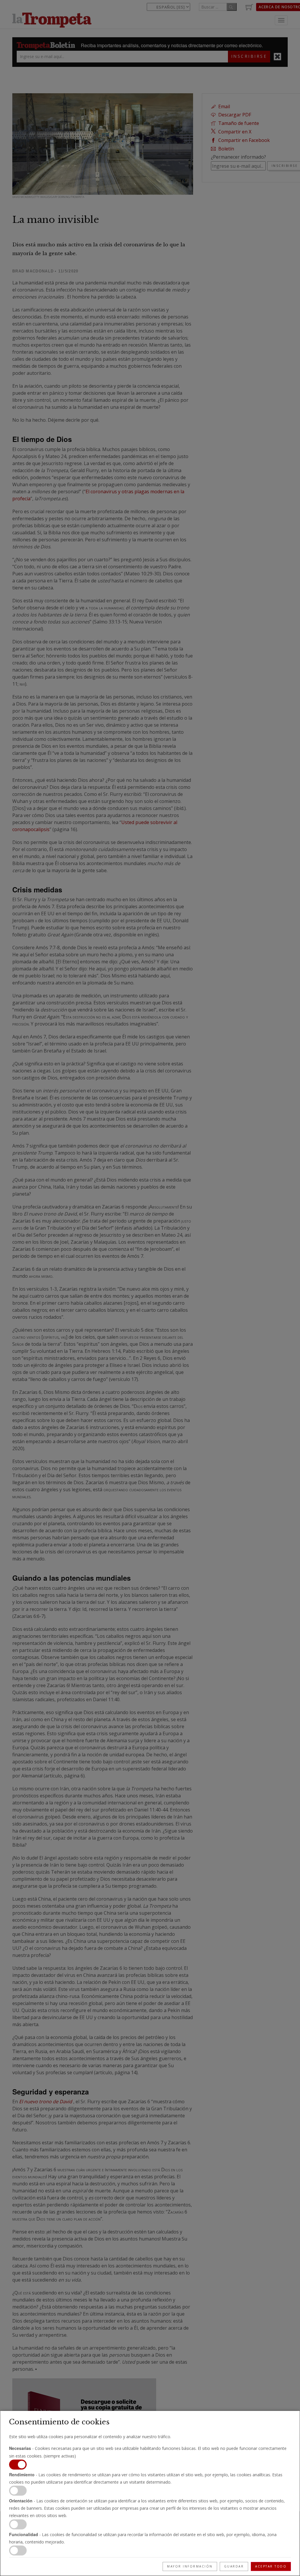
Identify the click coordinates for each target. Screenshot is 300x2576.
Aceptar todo (271, 2566)
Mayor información (190, 2566)
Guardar (234, 2566)
